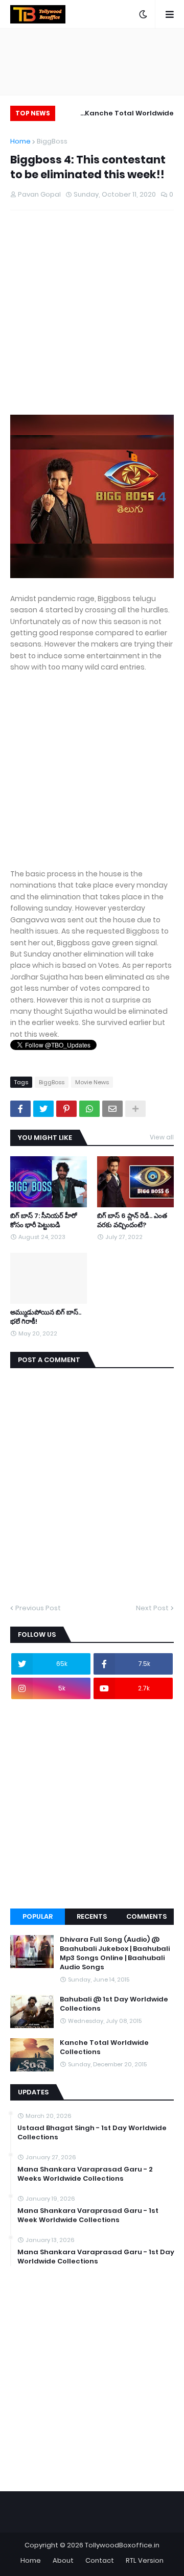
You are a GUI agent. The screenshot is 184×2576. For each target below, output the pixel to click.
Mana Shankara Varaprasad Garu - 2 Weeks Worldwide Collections (85, 2174)
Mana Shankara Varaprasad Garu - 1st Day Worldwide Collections (96, 2257)
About (63, 2560)
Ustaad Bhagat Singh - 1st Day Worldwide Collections (92, 2133)
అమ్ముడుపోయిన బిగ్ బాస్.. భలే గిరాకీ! (46, 1317)
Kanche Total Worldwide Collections (129, 115)
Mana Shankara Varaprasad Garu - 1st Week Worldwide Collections (88, 2215)
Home (20, 141)
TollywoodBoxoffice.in (122, 2545)
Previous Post (38, 1608)
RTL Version (145, 2560)
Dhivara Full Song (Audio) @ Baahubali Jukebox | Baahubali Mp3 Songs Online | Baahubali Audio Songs (115, 1954)
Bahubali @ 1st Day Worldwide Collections (114, 2004)
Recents (92, 1916)
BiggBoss (52, 141)
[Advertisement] (92, 323)
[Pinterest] (66, 1109)
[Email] (112, 1109)
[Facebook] (20, 1109)
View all (162, 1137)
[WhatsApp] (89, 1109)
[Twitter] (43, 1109)
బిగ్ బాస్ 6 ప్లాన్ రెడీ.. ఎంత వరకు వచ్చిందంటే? (132, 1221)
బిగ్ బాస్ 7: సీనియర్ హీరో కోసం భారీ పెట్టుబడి (43, 1221)
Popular (38, 1916)
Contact (100, 2560)
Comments (146, 1916)
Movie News (92, 1082)
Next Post (152, 1608)
